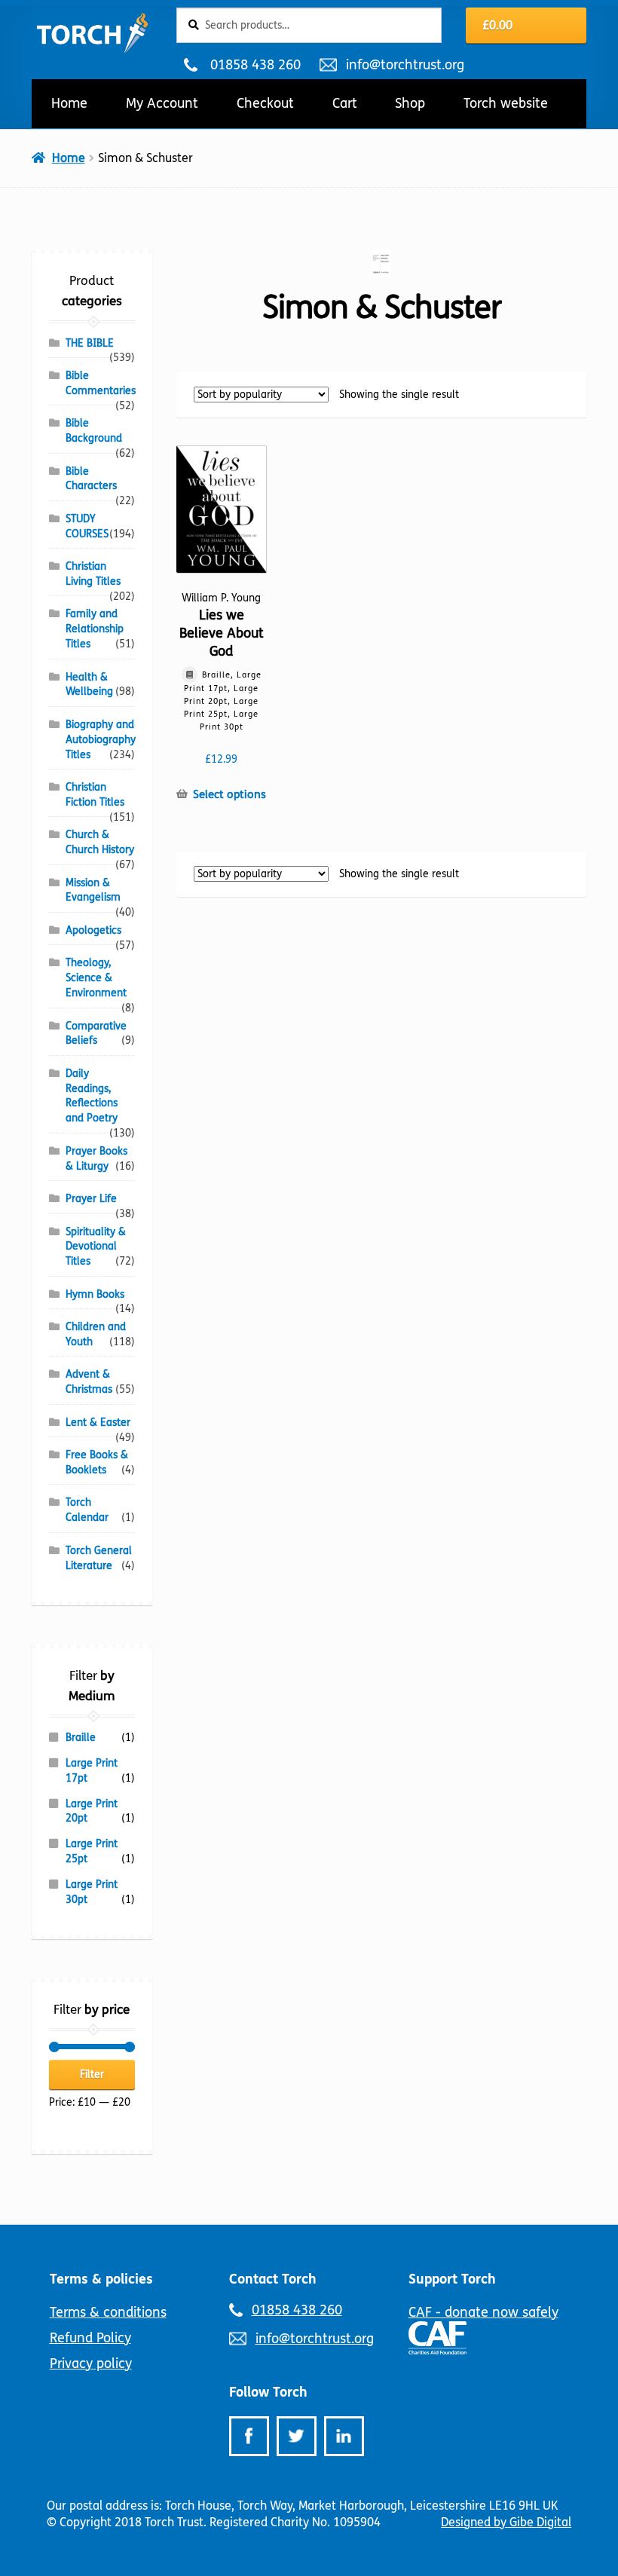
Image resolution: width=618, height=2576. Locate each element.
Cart (345, 103)
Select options (229, 794)
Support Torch (452, 2279)
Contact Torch (273, 2279)
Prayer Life (91, 1199)
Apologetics (93, 930)
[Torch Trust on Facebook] (249, 2436)
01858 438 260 (255, 65)
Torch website (506, 103)
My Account (162, 103)
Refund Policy (90, 2338)
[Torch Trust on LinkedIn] (344, 2436)
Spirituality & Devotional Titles (96, 1247)
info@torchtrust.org (405, 65)
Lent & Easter (98, 1423)
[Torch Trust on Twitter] (297, 2436)
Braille (81, 1738)
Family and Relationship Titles (95, 629)
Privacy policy (91, 2363)
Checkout (265, 103)
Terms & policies (101, 2279)
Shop (410, 103)
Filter (92, 2074)
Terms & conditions (108, 2312)
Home (69, 103)
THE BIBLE (90, 343)
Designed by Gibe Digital (506, 2522)
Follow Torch (268, 2392)
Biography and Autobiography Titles (101, 740)
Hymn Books (95, 1294)
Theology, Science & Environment (96, 978)
